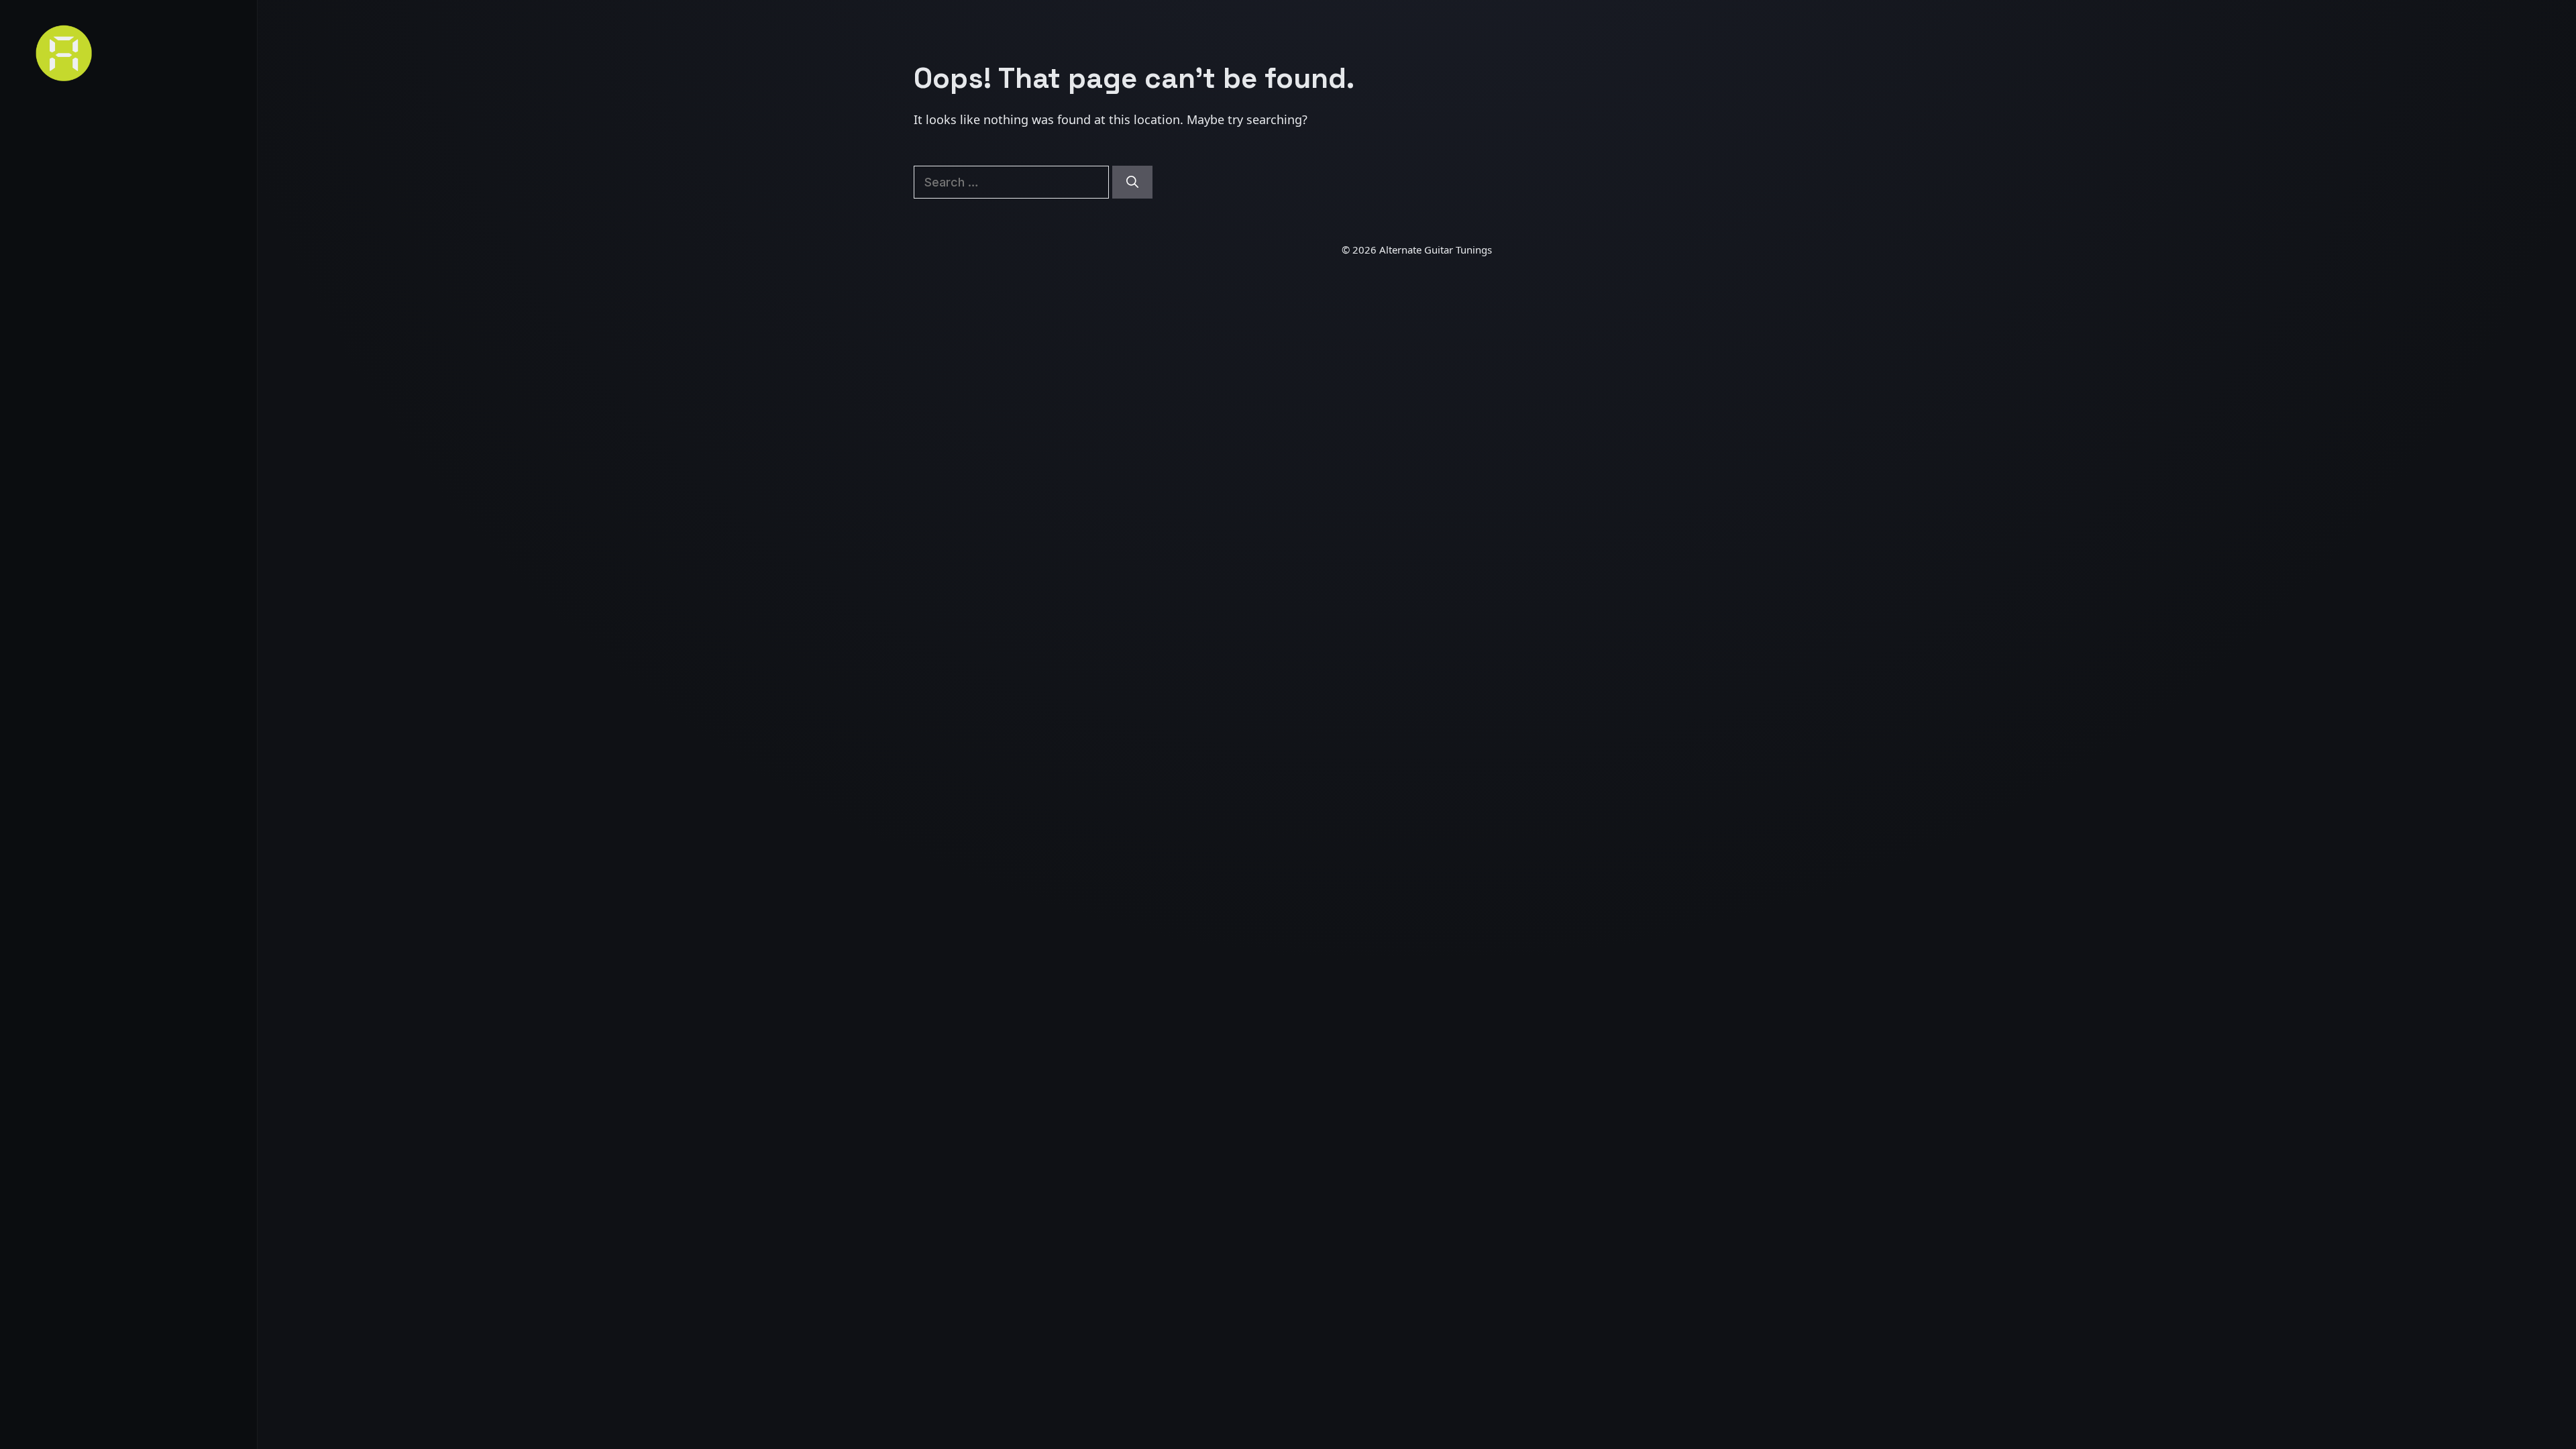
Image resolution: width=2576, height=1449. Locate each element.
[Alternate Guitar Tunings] (128, 53)
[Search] (1132, 182)
